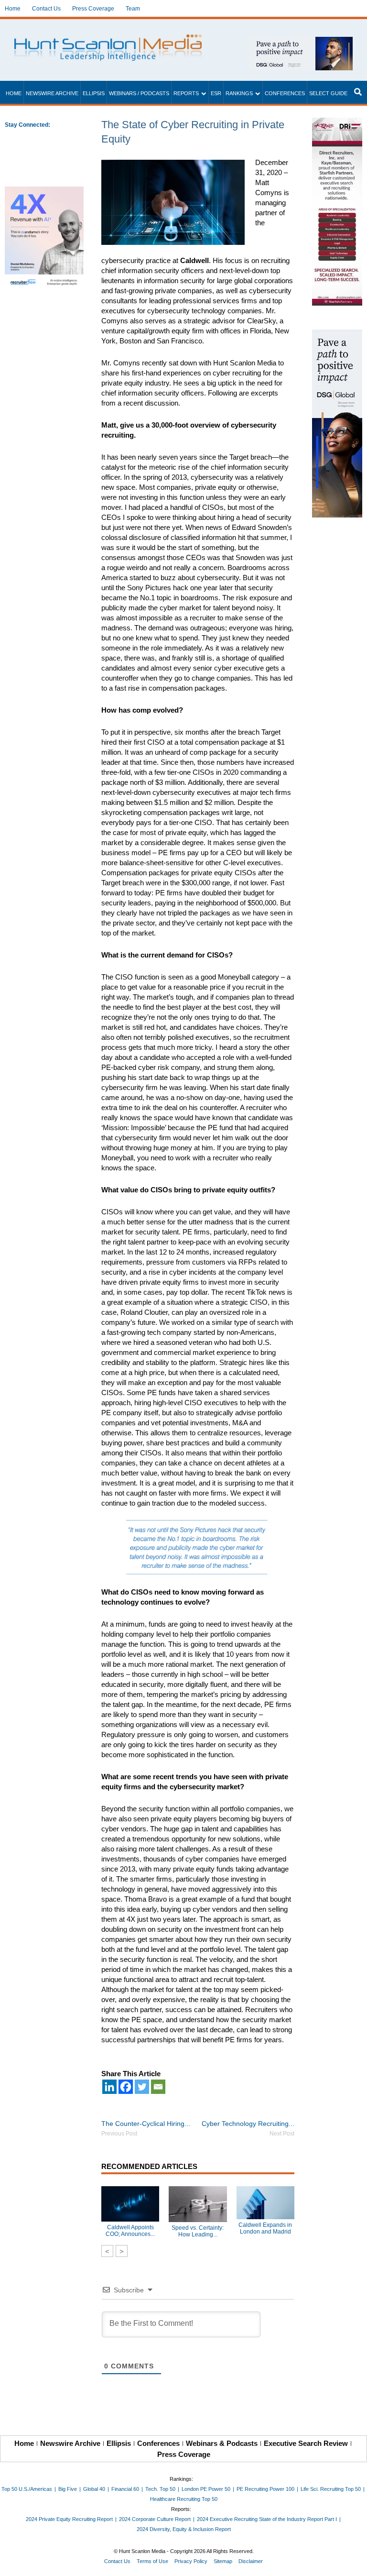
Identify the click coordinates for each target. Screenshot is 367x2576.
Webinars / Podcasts (139, 93)
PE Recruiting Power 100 (265, 2489)
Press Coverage (93, 9)
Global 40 (94, 2489)
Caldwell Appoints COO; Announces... (130, 2231)
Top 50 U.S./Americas (27, 2489)
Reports (186, 93)
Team (133, 9)
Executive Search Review (306, 2443)
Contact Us (46, 9)
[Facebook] (126, 2087)
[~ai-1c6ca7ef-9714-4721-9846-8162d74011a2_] (301, 42)
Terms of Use (152, 2561)
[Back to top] (353, 2562)
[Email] (158, 2087)
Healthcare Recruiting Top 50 (184, 2499)
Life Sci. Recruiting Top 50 (331, 2489)
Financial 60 (125, 2489)
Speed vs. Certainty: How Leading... (198, 2231)
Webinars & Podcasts (222, 2443)
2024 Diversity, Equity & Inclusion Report (184, 2529)
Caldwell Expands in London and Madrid (265, 2228)
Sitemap (223, 2561)
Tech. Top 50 (160, 2489)
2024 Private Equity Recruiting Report (69, 2519)
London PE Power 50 (206, 2489)
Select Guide (328, 93)
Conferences (285, 93)
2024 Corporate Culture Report (155, 2519)
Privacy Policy (191, 2561)
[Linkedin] (109, 2087)
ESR (216, 93)
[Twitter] (142, 2087)
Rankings (239, 93)
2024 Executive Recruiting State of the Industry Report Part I (267, 2519)
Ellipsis (94, 93)
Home (13, 9)
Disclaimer (251, 2561)
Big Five (68, 2489)
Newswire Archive (52, 93)
